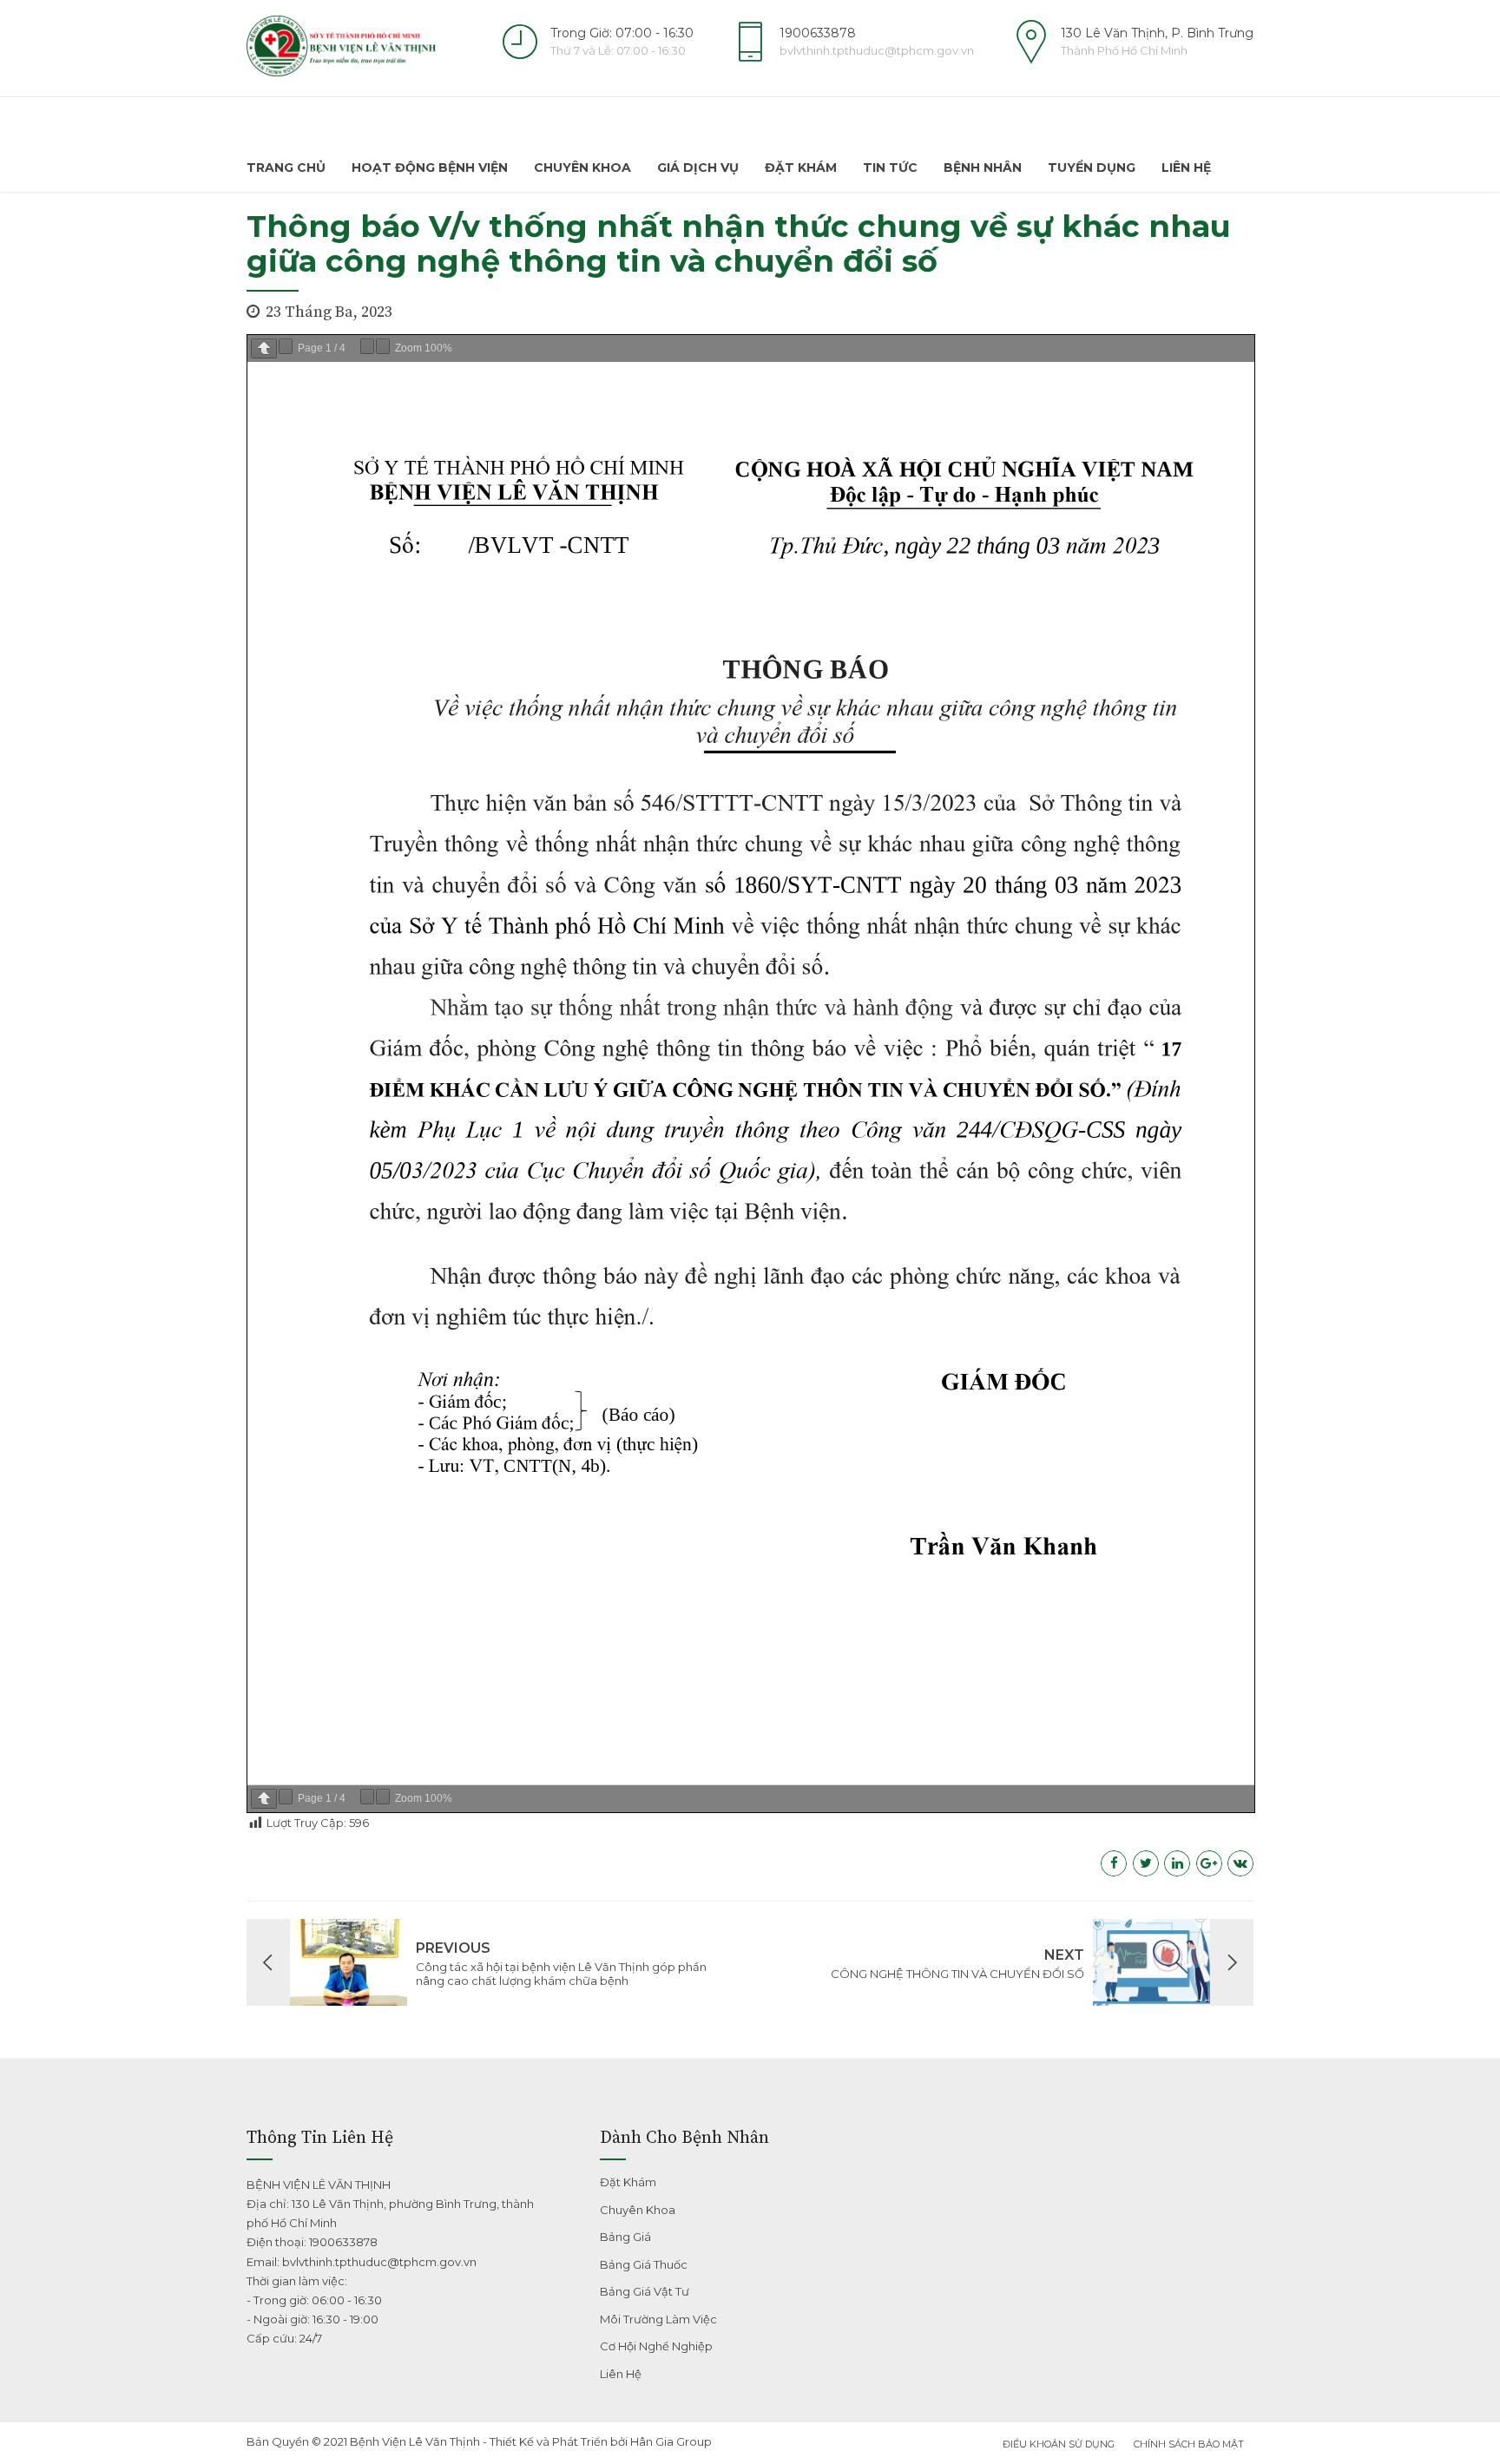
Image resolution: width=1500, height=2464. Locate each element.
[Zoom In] (383, 346)
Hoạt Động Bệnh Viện (430, 168)
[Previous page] (264, 348)
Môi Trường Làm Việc (658, 2319)
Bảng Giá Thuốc (644, 2264)
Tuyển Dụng (1092, 168)
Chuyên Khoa (582, 168)
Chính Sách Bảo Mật (1189, 2444)
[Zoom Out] (367, 346)
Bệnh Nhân (983, 168)
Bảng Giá (625, 2237)
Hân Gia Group (671, 2441)
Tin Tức (890, 168)
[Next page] (286, 346)
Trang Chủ (286, 168)
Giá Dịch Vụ (698, 168)
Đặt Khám (801, 168)
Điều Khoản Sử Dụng (1059, 2444)
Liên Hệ (1186, 168)
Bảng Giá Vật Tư (645, 2291)
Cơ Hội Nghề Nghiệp (656, 2346)
